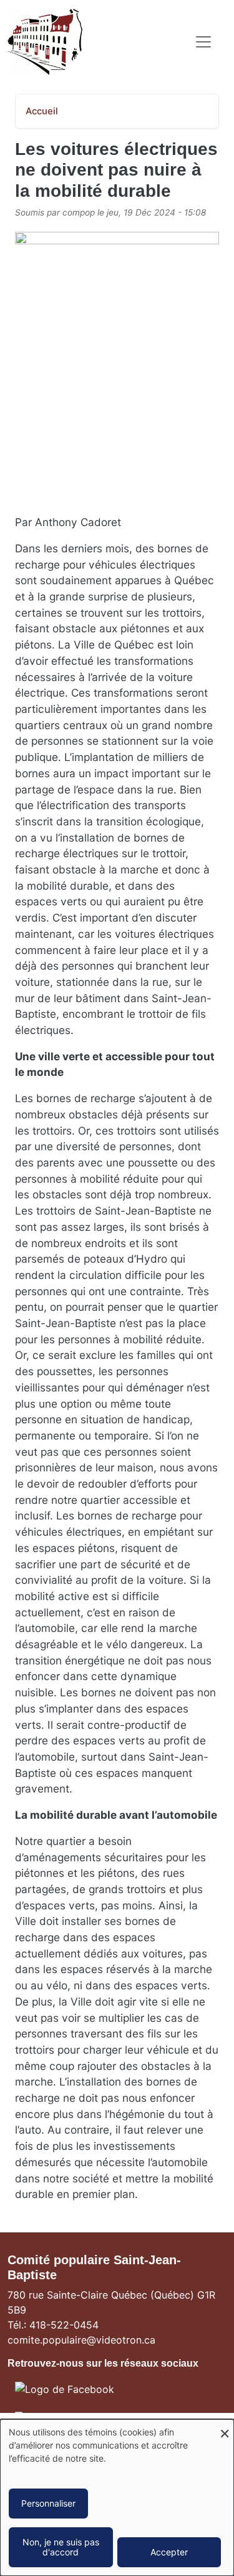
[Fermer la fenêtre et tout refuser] (225, 2427)
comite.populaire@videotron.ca (81, 2340)
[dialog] (117, 2498)
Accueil (42, 111)
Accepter (169, 2552)
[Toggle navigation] (203, 42)
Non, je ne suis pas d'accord (61, 2547)
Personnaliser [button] (48, 2503)
